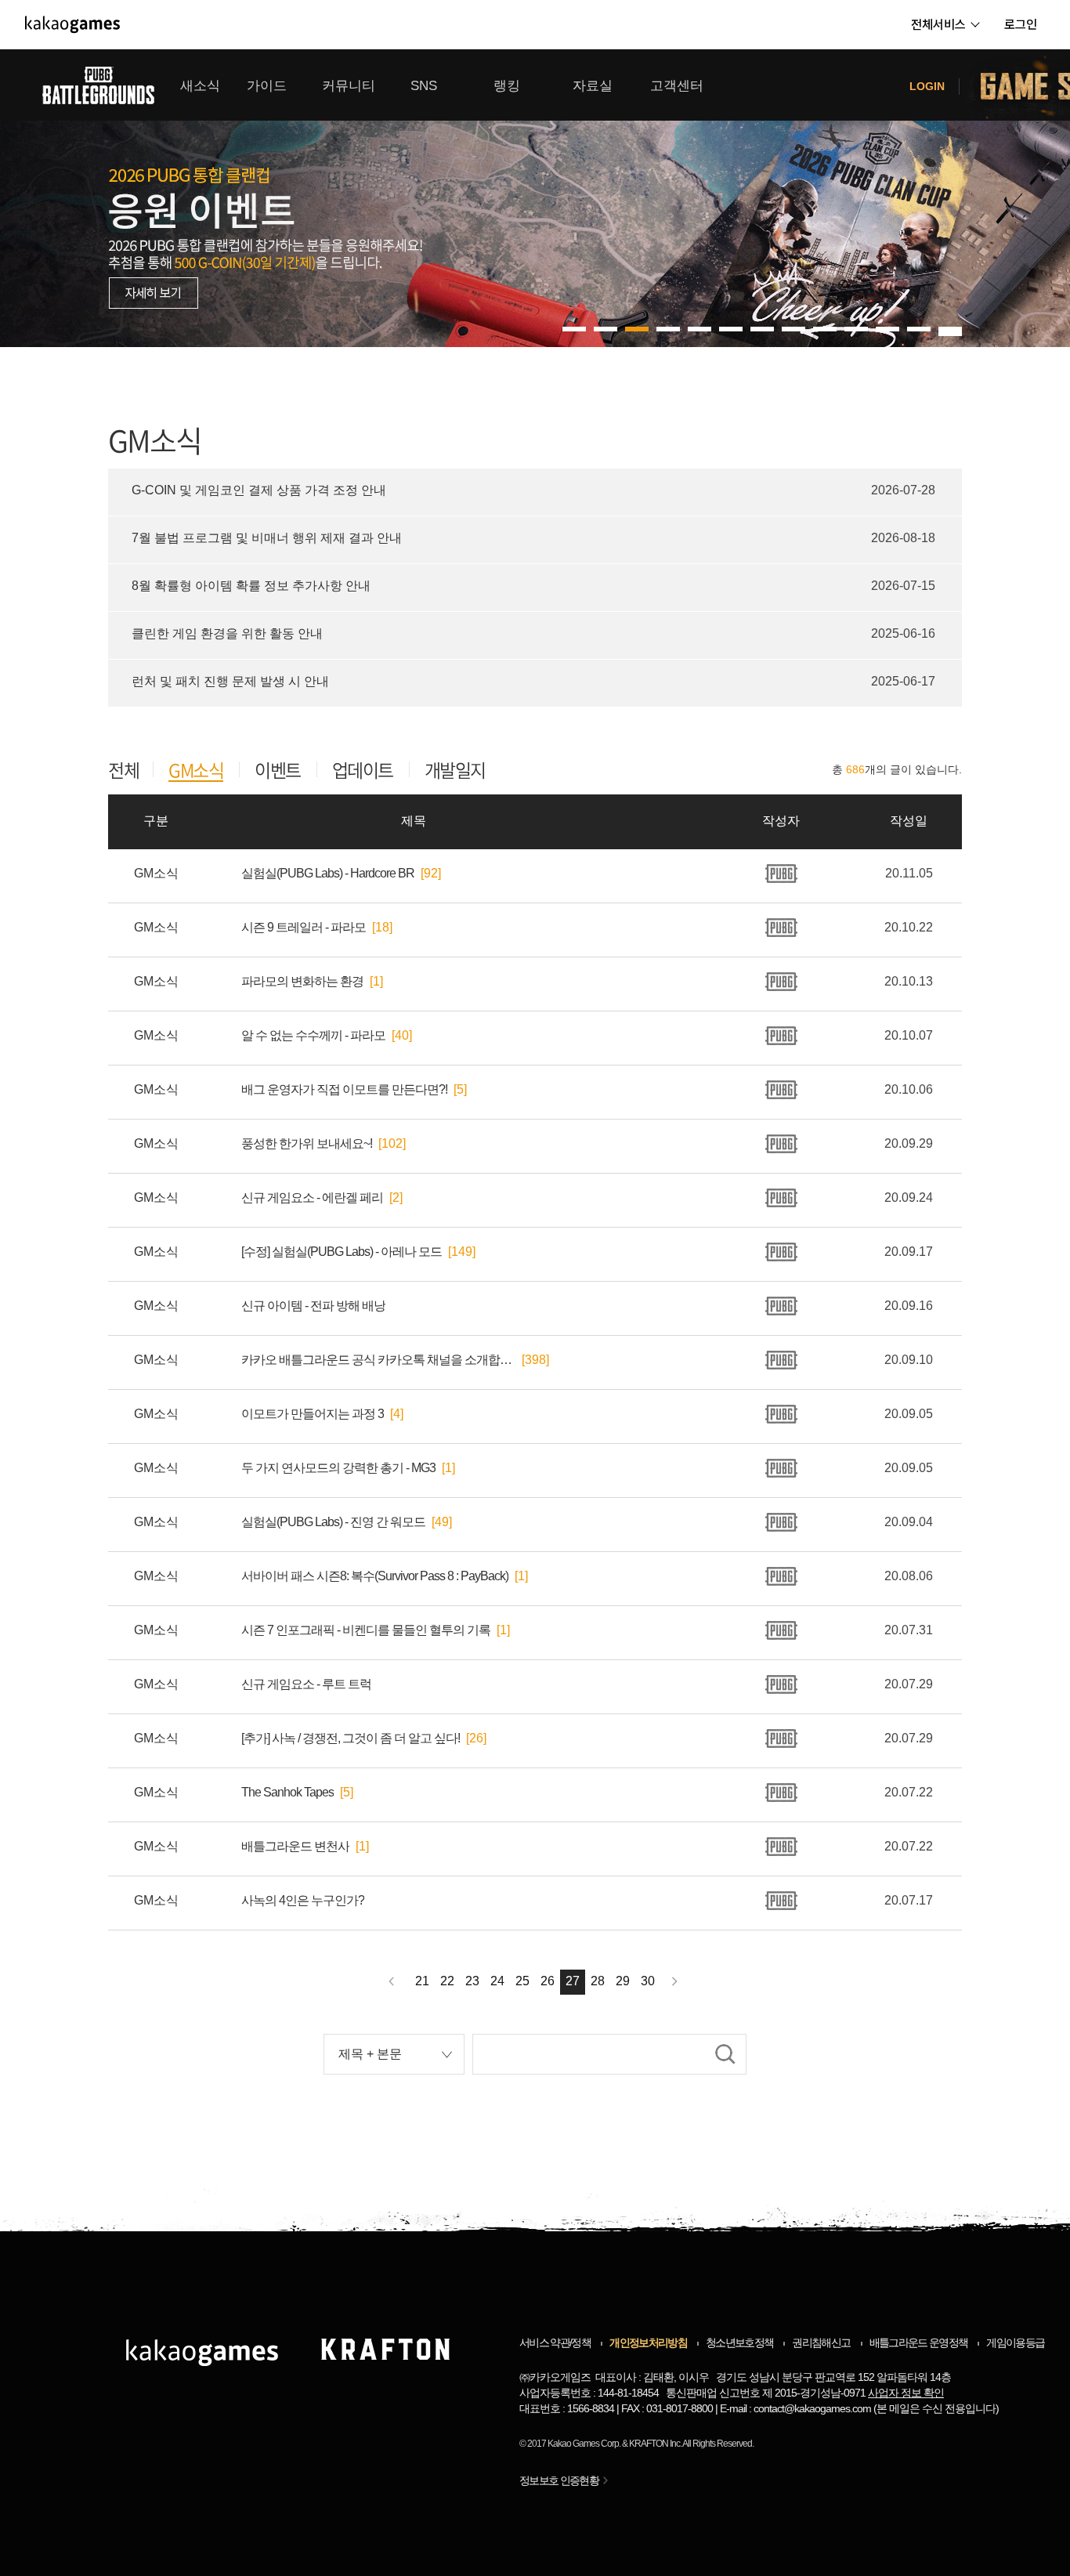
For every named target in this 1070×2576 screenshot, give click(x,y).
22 (447, 1981)
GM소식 (196, 771)
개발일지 (455, 770)
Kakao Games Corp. (584, 2444)
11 (919, 329)
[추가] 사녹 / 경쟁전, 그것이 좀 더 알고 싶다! (351, 1738)
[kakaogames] (72, 24)
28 (598, 1981)
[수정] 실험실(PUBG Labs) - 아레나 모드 (342, 1252)
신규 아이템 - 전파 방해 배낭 (313, 1306)
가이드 (267, 86)
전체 (123, 770)
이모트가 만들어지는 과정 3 (313, 1414)
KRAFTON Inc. (655, 2444)
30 (648, 1981)
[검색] (725, 2054)
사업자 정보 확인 (906, 2393)
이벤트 (278, 770)
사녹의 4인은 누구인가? (303, 1900)
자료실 (593, 86)
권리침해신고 (821, 2343)
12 (950, 329)
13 (950, 334)
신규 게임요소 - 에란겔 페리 (312, 1198)
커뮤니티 (349, 86)
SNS (424, 86)
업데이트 (363, 770)
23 (472, 1981)
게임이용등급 (1015, 2343)
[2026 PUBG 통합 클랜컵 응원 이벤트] (535, 198)
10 (887, 329)
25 (522, 1981)
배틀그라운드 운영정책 (919, 2343)
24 (497, 1981)
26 (548, 1981)
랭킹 (507, 86)
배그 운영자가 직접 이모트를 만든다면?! (344, 1089)
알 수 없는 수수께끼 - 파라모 (313, 1035)
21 (422, 1981)
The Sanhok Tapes (287, 1792)
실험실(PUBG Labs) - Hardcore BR (328, 873)
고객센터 (677, 86)
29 (623, 1981)
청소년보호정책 (739, 2343)
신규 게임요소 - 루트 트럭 (306, 1684)
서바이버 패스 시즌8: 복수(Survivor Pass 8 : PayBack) (375, 1576)
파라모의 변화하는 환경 (302, 981)
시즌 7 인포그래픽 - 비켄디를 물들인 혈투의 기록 (366, 1630)
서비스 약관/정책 (555, 2343)
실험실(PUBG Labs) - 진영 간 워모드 (333, 1522)
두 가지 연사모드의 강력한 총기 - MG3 (338, 1468)
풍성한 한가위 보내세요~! (307, 1143)
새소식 (200, 86)
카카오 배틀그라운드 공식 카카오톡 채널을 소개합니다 (378, 1360)
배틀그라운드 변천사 (295, 1846)
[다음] (675, 1982)
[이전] (391, 1982)
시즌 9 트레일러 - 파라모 (304, 927)
